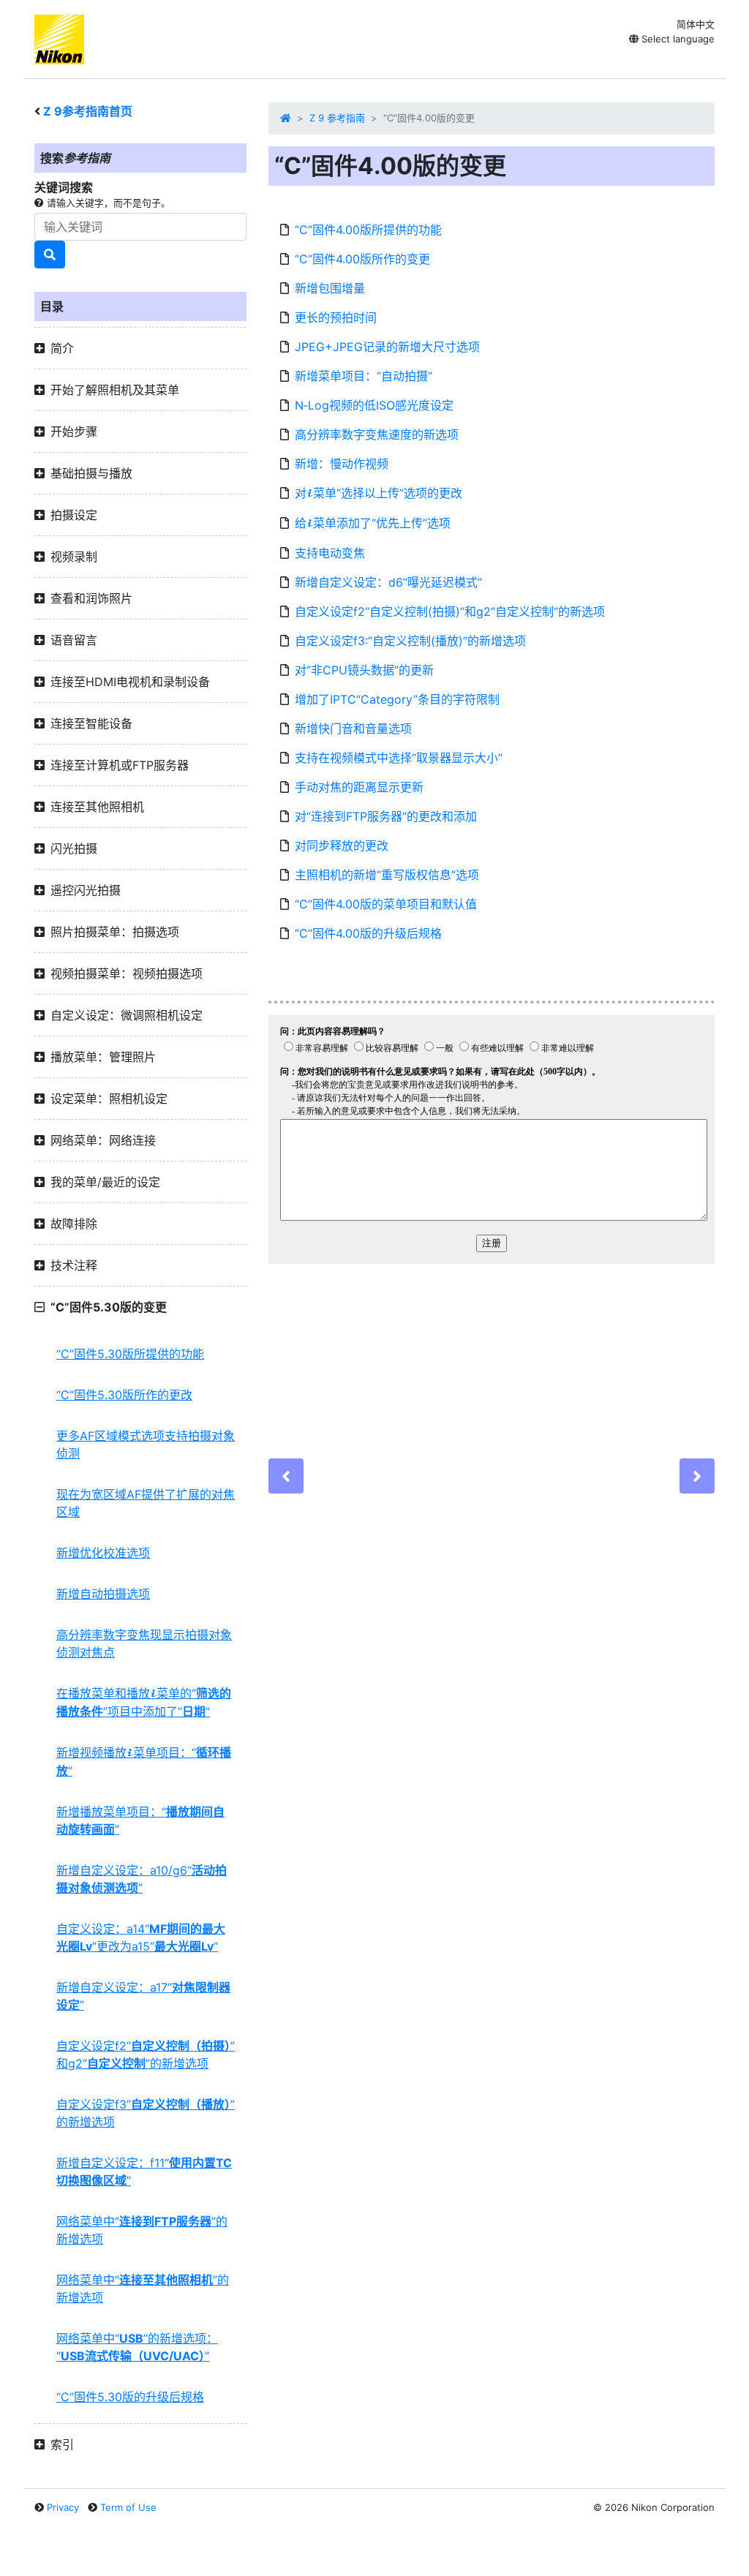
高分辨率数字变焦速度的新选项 (377, 434)
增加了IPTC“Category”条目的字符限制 (397, 699)
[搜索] (50, 255)
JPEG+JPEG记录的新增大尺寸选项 (387, 347)
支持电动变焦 (330, 553)
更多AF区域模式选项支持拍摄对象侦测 (146, 1445)
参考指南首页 (88, 111)
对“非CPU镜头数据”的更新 (364, 670)
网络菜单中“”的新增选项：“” (137, 2347)
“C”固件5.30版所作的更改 (124, 1395)
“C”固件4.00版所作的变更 (362, 259)
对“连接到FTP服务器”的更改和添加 (386, 816)
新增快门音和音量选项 (353, 728)
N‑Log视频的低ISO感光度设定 (374, 405)
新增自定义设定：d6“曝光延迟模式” (388, 582)
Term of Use (128, 2507)
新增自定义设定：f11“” (144, 2172)
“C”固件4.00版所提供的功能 (368, 230)
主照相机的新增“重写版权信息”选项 (387, 875)
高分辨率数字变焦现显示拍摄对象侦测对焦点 (144, 1643)
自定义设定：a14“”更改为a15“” (141, 1937)
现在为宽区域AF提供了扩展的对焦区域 (146, 1503)
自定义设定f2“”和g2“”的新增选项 (146, 2055)
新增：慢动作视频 (342, 464)
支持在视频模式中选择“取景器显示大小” (399, 758)
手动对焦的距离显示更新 (359, 787)
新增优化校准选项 (103, 1553)
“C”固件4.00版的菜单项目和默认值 (386, 904)
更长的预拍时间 (336, 317)
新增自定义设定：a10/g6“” (142, 1879)
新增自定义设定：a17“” (143, 1996)
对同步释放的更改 (342, 846)
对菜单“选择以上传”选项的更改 (379, 493)
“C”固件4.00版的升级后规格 (368, 933)
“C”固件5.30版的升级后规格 (130, 2397)
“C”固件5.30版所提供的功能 (130, 1354)
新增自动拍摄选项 (103, 1594)
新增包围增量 (330, 288)
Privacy (63, 2507)
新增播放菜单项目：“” (140, 1820)
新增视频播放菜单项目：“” (144, 1762)
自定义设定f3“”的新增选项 (146, 2113)
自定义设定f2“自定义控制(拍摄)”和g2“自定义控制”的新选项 (450, 611)
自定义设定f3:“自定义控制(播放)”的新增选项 (410, 641)
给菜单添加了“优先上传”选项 (373, 523)
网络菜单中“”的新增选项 (142, 2230)
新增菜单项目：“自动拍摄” (364, 376)
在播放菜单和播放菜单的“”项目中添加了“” (144, 1702)
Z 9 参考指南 (337, 118)
